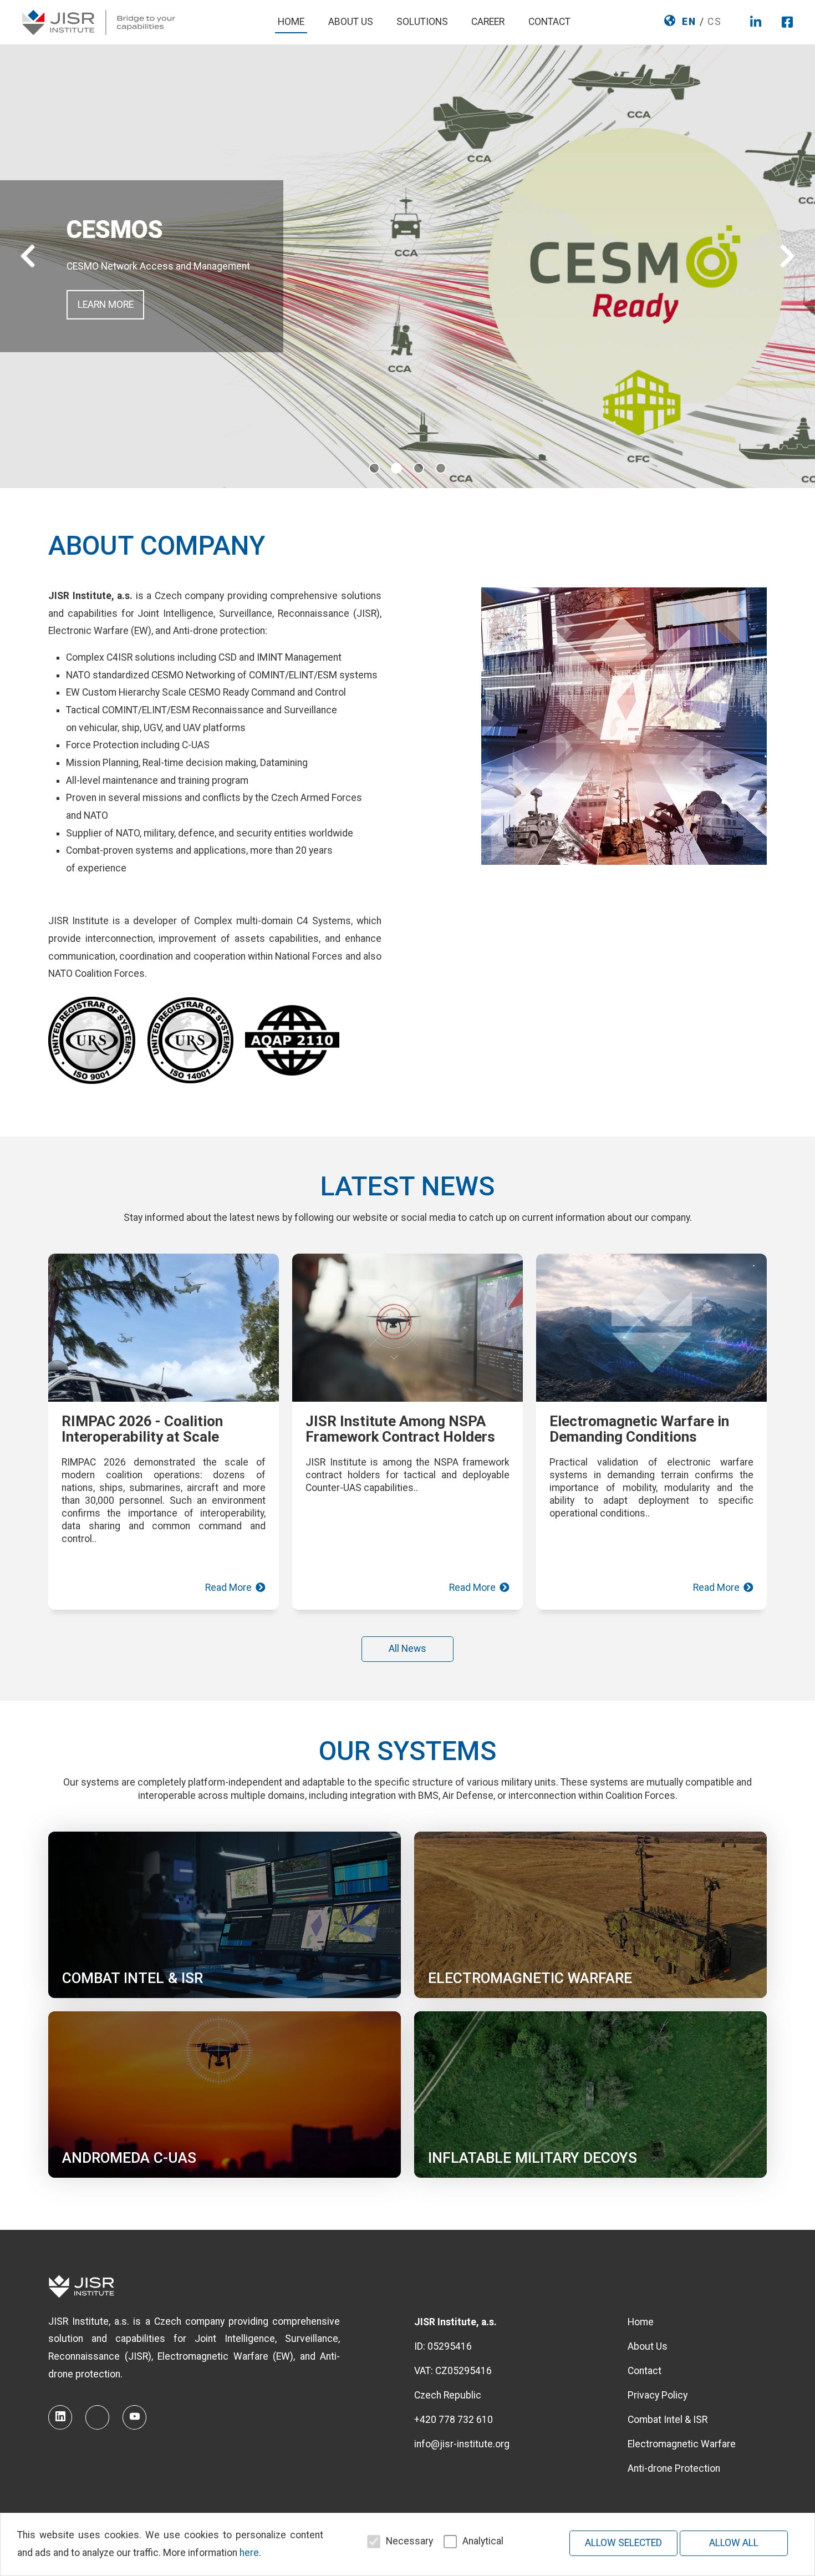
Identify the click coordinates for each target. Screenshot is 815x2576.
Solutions (422, 22)
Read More (230, 1588)
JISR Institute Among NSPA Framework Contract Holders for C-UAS (400, 1437)
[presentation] (28, 257)
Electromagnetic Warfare (682, 2444)
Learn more (106, 305)
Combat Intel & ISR (668, 2420)
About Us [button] (351, 22)
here (249, 2553)
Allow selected (623, 2543)
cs (715, 22)
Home (291, 22)
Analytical (483, 2541)
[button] (374, 471)
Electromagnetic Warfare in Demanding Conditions (639, 1429)
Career (488, 22)
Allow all (734, 2543)
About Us (648, 2346)
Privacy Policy (658, 2395)
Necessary (409, 2541)
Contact (549, 22)
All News (407, 1649)
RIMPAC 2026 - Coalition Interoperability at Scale (142, 1429)
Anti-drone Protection (674, 2468)
